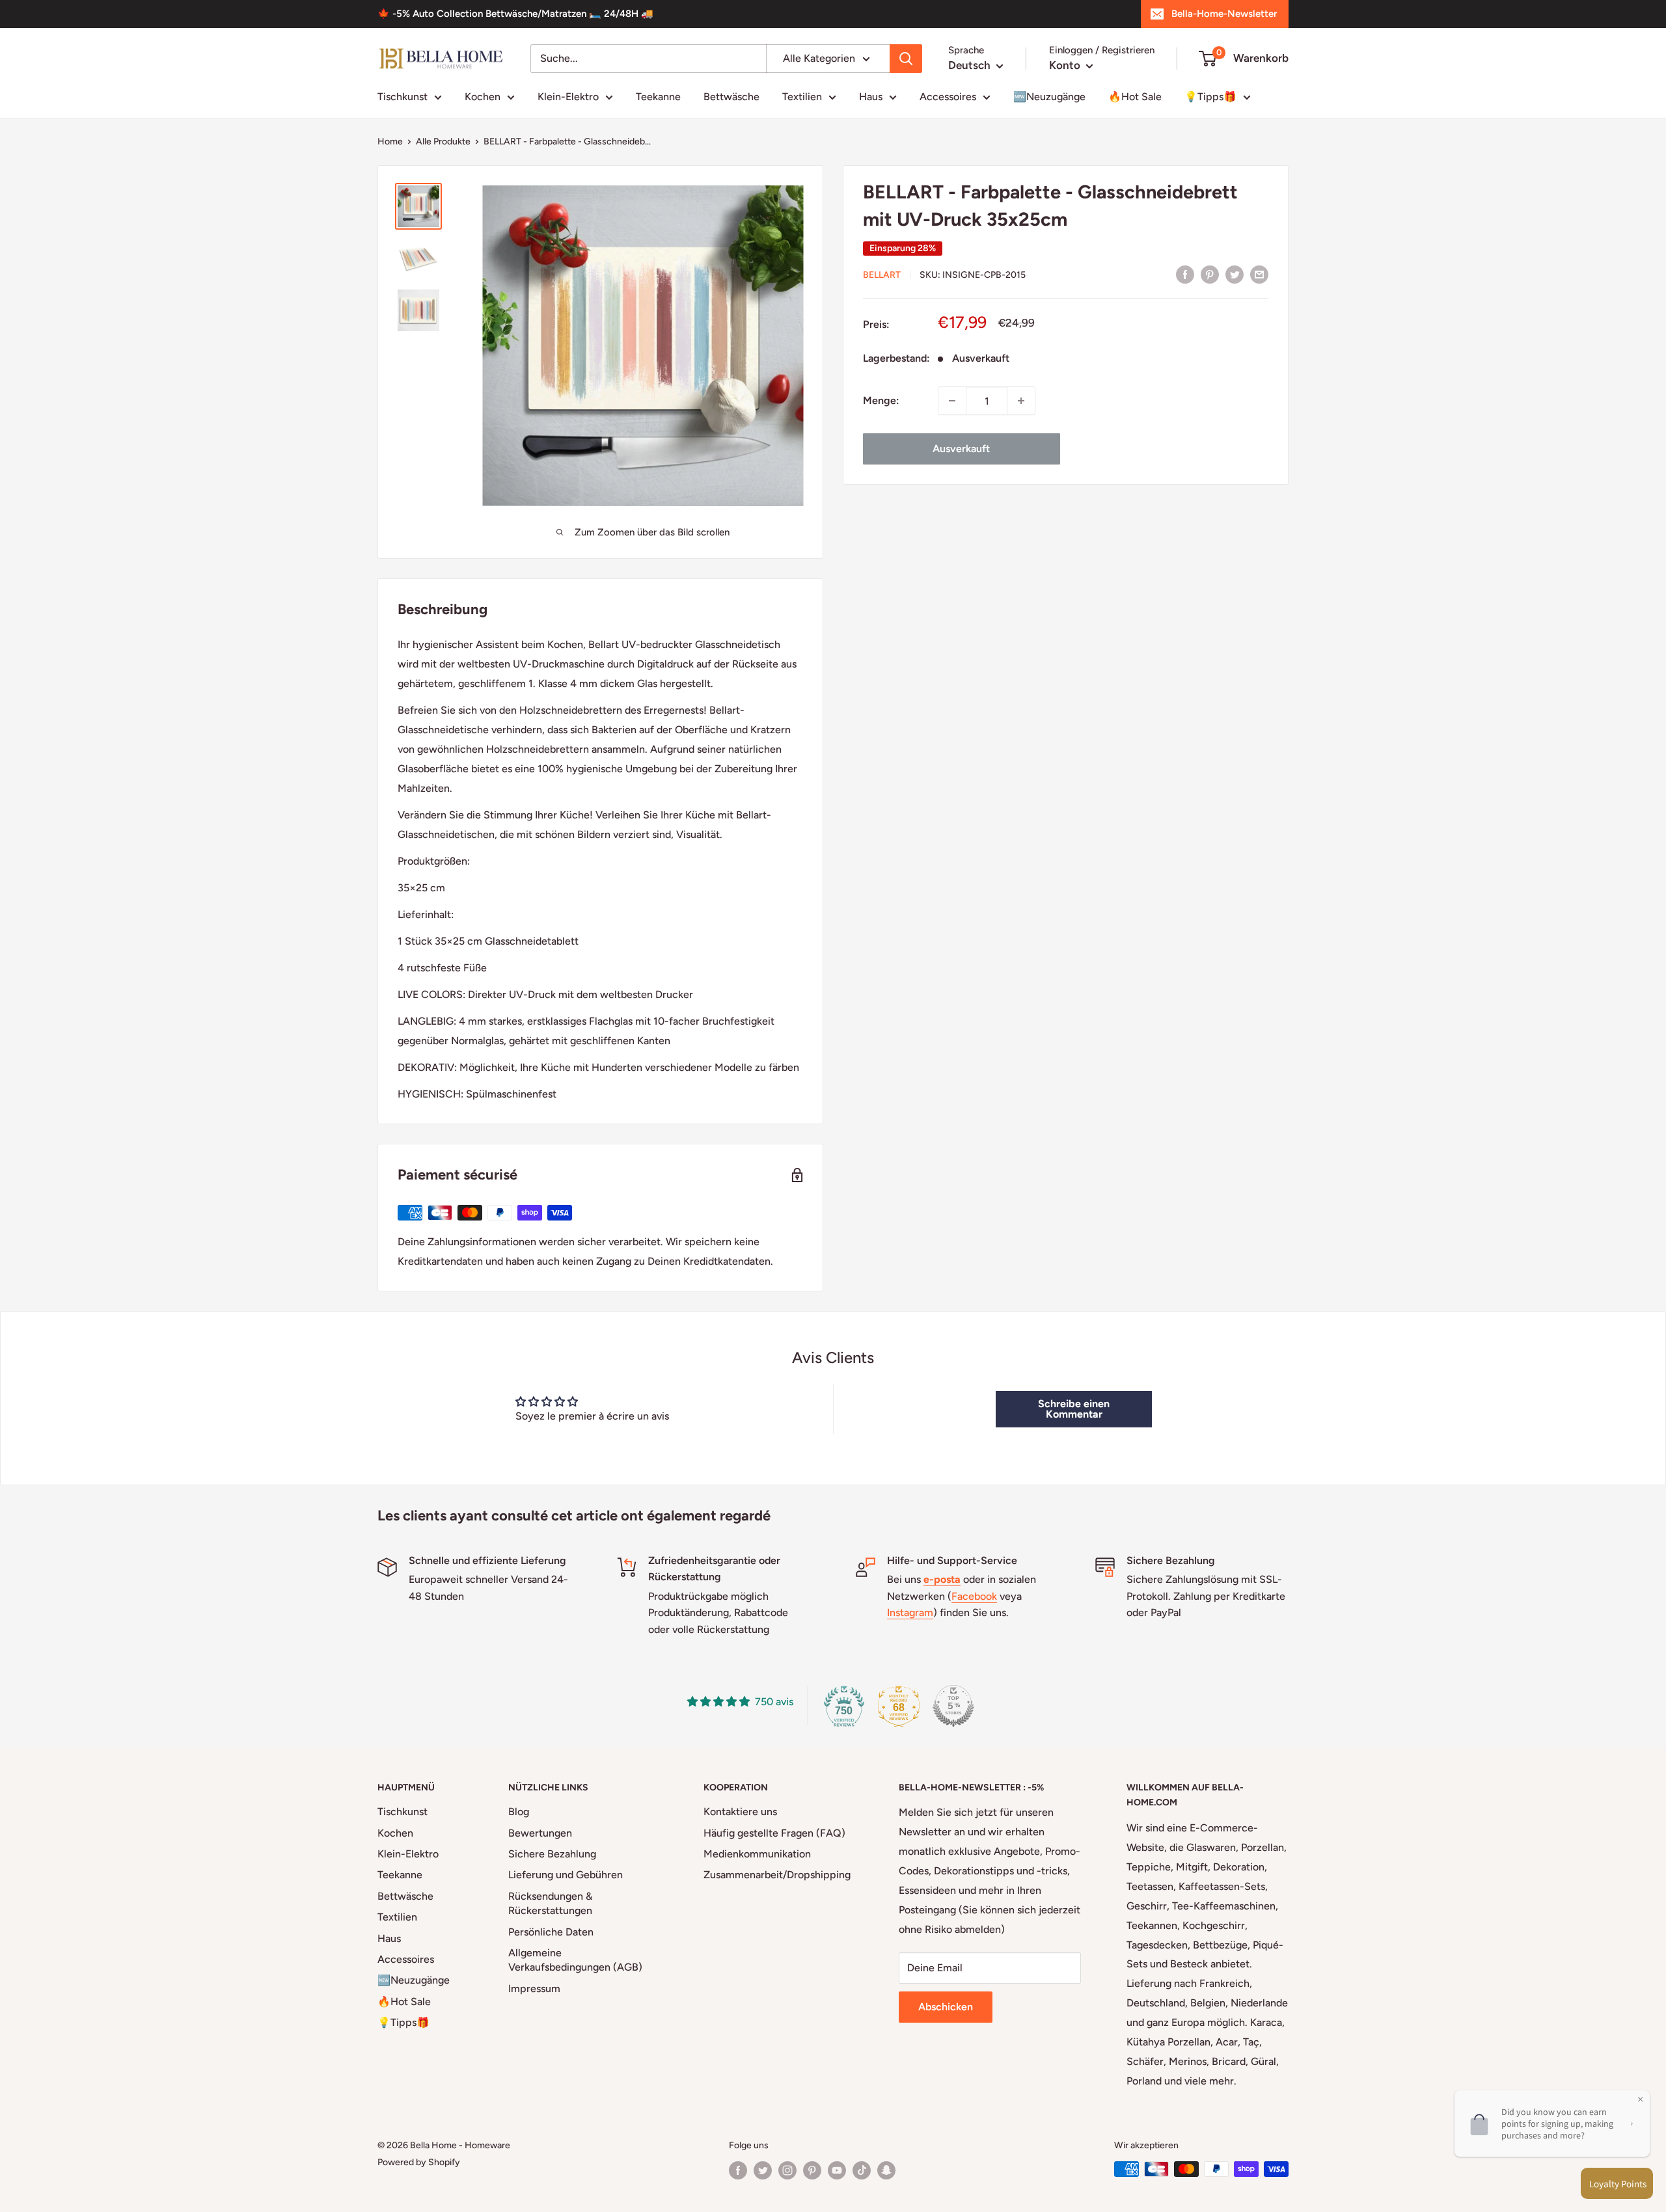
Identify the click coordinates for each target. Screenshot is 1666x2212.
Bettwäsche (731, 97)
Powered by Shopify (419, 2162)
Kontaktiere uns (740, 1812)
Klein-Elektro (568, 97)
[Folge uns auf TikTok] (862, 2170)
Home (390, 142)
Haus (871, 97)
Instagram (910, 1612)
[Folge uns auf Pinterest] (812, 2170)
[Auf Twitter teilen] (1235, 274)
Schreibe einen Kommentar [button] (1074, 1409)
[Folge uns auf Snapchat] (886, 2170)
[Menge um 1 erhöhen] (1021, 401)
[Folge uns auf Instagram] (787, 2170)
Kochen (483, 97)
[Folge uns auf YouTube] (837, 2170)
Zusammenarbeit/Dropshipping (777, 1875)
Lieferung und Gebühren (566, 1875)
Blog (519, 1812)
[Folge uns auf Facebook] (738, 2170)
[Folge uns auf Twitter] (763, 2170)
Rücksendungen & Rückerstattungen (550, 1903)
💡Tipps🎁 (1210, 97)
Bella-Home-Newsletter (1224, 14)
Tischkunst (403, 97)
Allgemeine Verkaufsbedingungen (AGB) (575, 1960)
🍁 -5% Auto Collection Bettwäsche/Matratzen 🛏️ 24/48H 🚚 (515, 14)
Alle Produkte (443, 142)
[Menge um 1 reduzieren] (952, 401)
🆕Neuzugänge (1049, 97)
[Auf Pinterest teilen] (1210, 274)
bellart (882, 275)
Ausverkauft (961, 449)
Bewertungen (540, 1833)
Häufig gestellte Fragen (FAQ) (774, 1833)
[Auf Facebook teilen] (1185, 274)
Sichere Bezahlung (552, 1854)
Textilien (802, 97)
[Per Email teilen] (1259, 274)
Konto (1066, 65)
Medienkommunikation (757, 1854)
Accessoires (948, 97)
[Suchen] (906, 59)
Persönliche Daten (551, 1932)
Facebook (974, 1596)
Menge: (881, 400)
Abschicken (946, 2007)
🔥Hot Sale (1135, 97)
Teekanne (658, 97)
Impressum (534, 1989)
